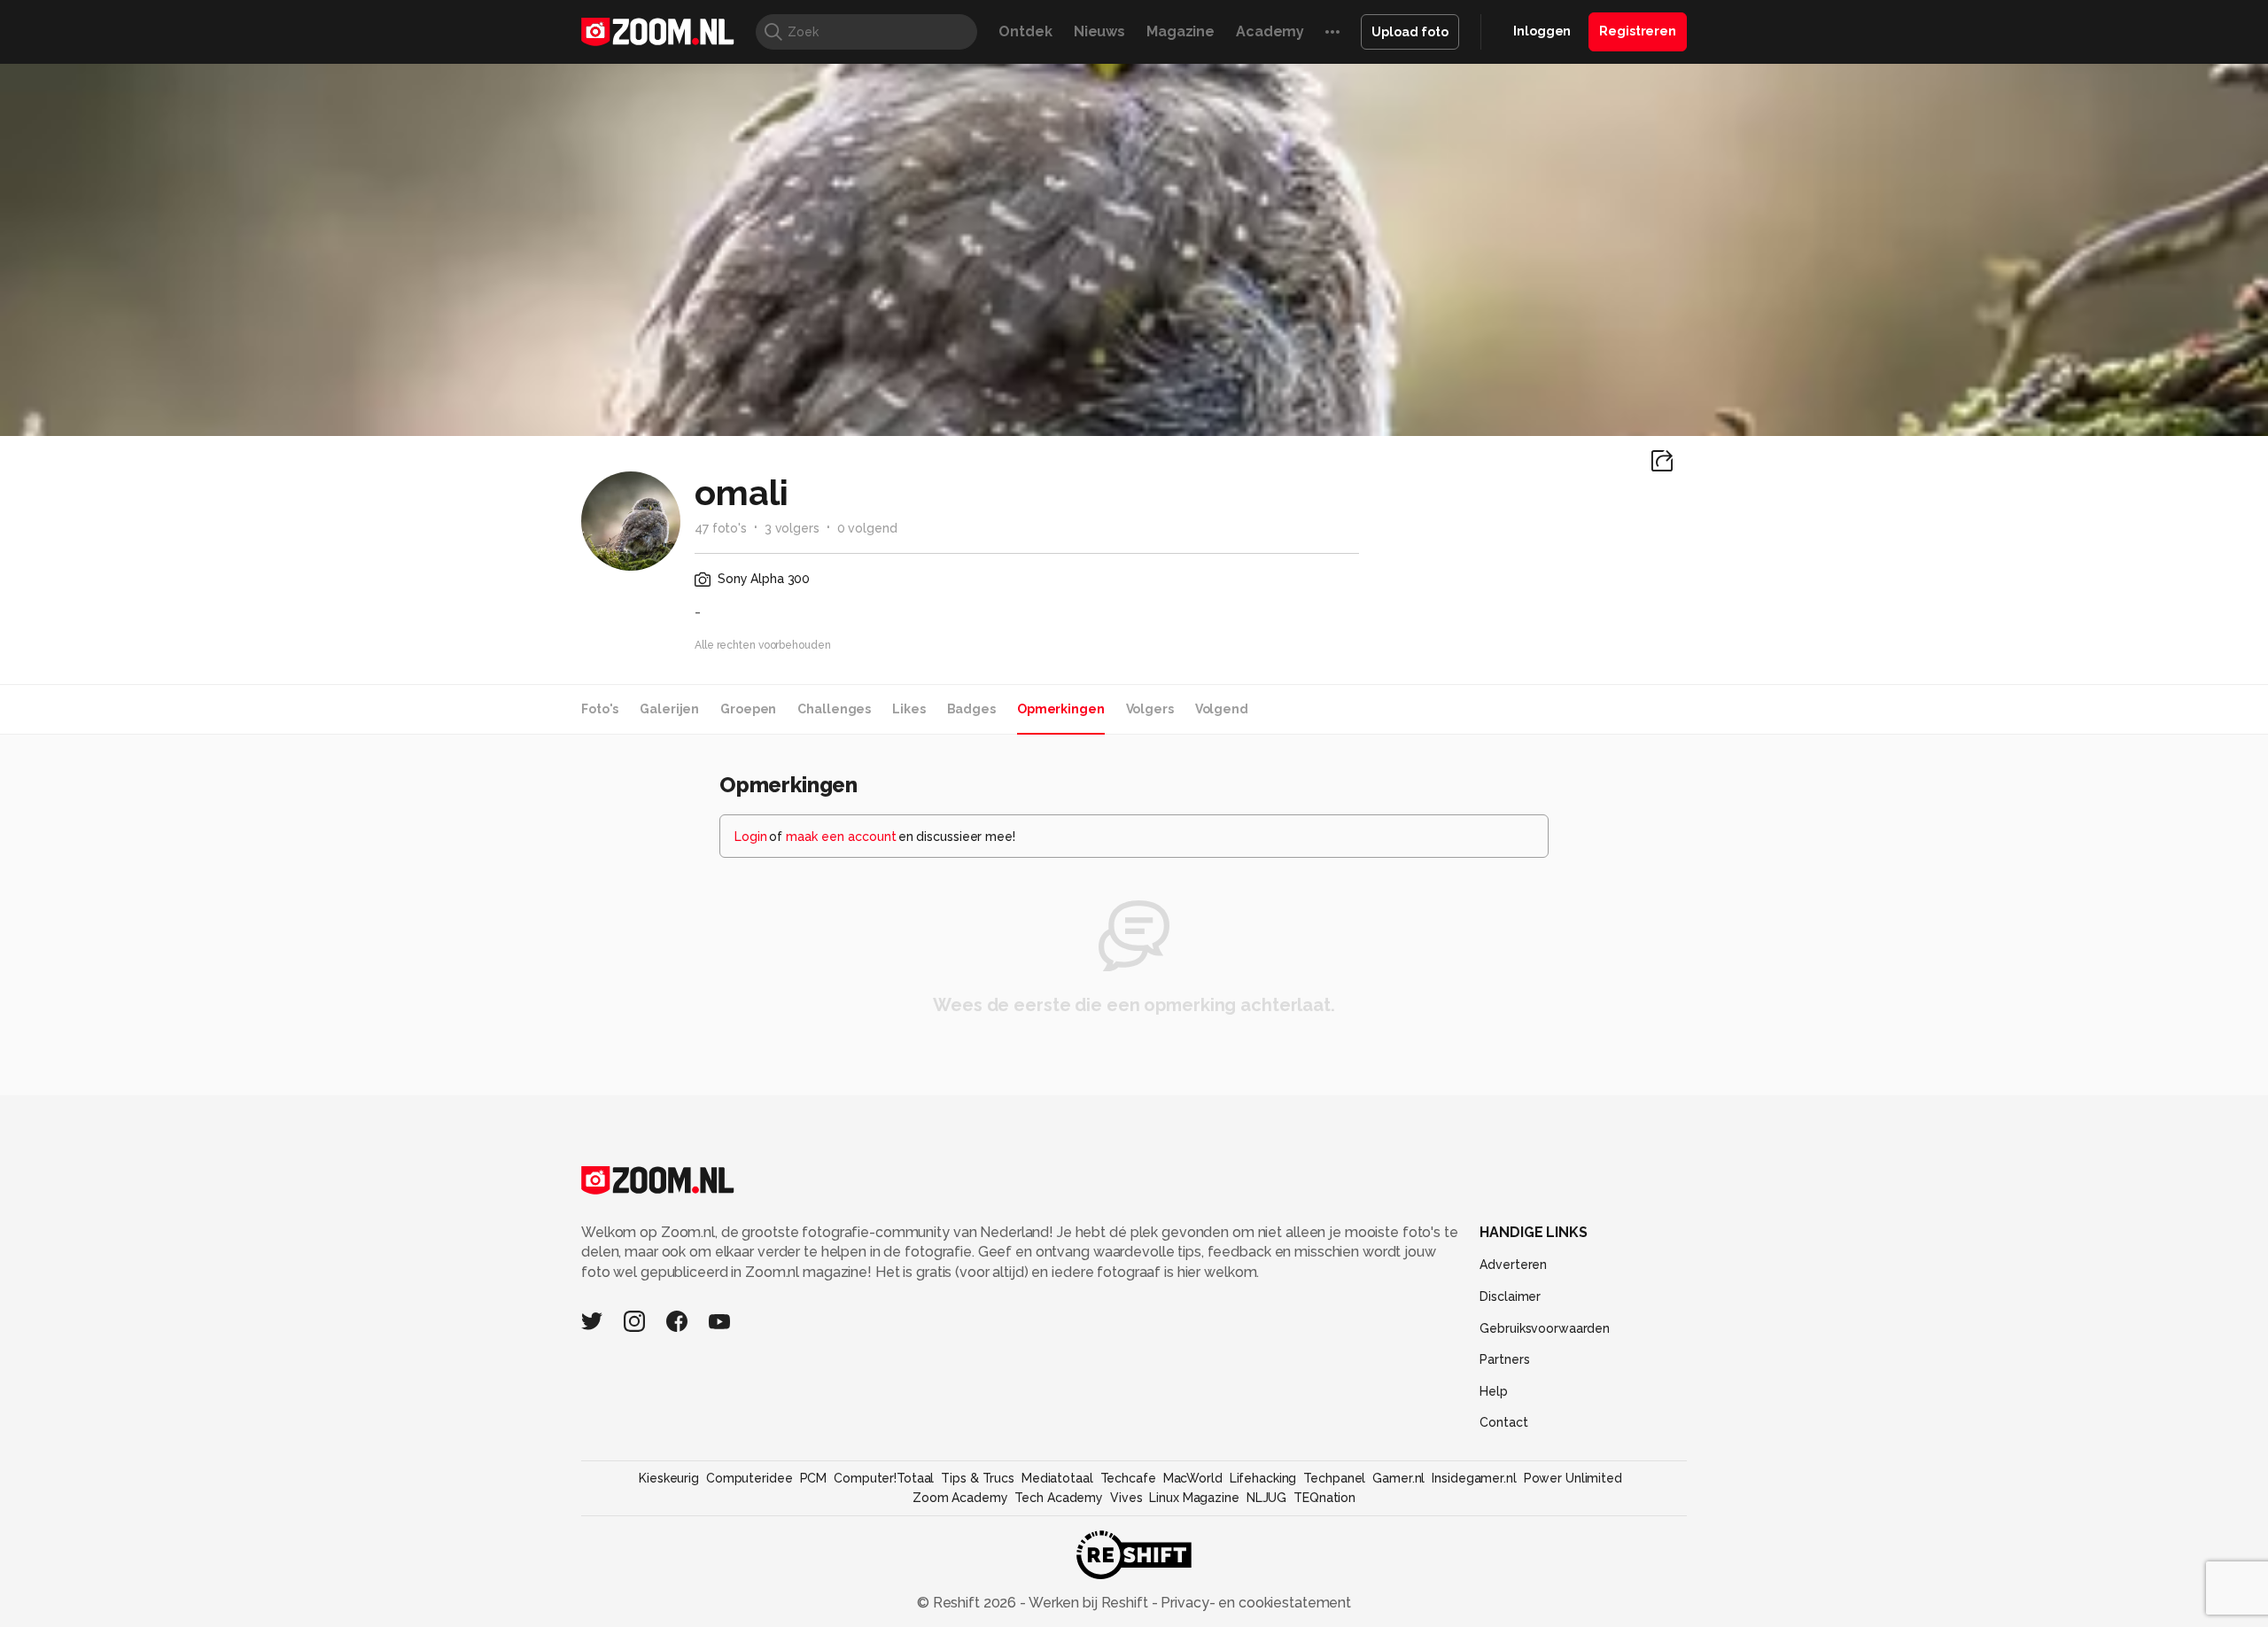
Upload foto (1410, 32)
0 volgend (867, 528)
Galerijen (669, 709)
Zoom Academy (960, 1498)
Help (1494, 1391)
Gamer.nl (1398, 1478)
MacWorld (1193, 1478)
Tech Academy (1059, 1498)
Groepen (748, 709)
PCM (814, 1478)
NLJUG (1266, 1498)
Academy (1270, 31)
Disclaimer (1510, 1296)
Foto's (600, 709)
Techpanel (1334, 1478)
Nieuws (1099, 31)
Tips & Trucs (978, 1478)
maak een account (841, 837)
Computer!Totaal (884, 1478)
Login (751, 837)
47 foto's (721, 528)
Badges (971, 709)
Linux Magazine (1194, 1498)
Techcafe (1128, 1478)
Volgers (1150, 709)
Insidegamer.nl (1474, 1478)
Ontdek (1025, 31)
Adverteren (1513, 1265)
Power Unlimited (1573, 1478)
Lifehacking (1263, 1478)
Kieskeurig (669, 1478)
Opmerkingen (1061, 709)
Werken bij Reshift (1089, 1603)
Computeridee (750, 1478)
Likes (909, 709)
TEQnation (1324, 1498)
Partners (1504, 1359)
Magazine (1181, 31)
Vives (1126, 1498)
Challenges (834, 709)
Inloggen (1542, 31)
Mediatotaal (1057, 1478)
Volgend (1222, 709)
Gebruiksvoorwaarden (1545, 1328)
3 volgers (792, 528)
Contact (1503, 1422)
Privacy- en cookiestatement (1254, 1603)
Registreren (1638, 31)
